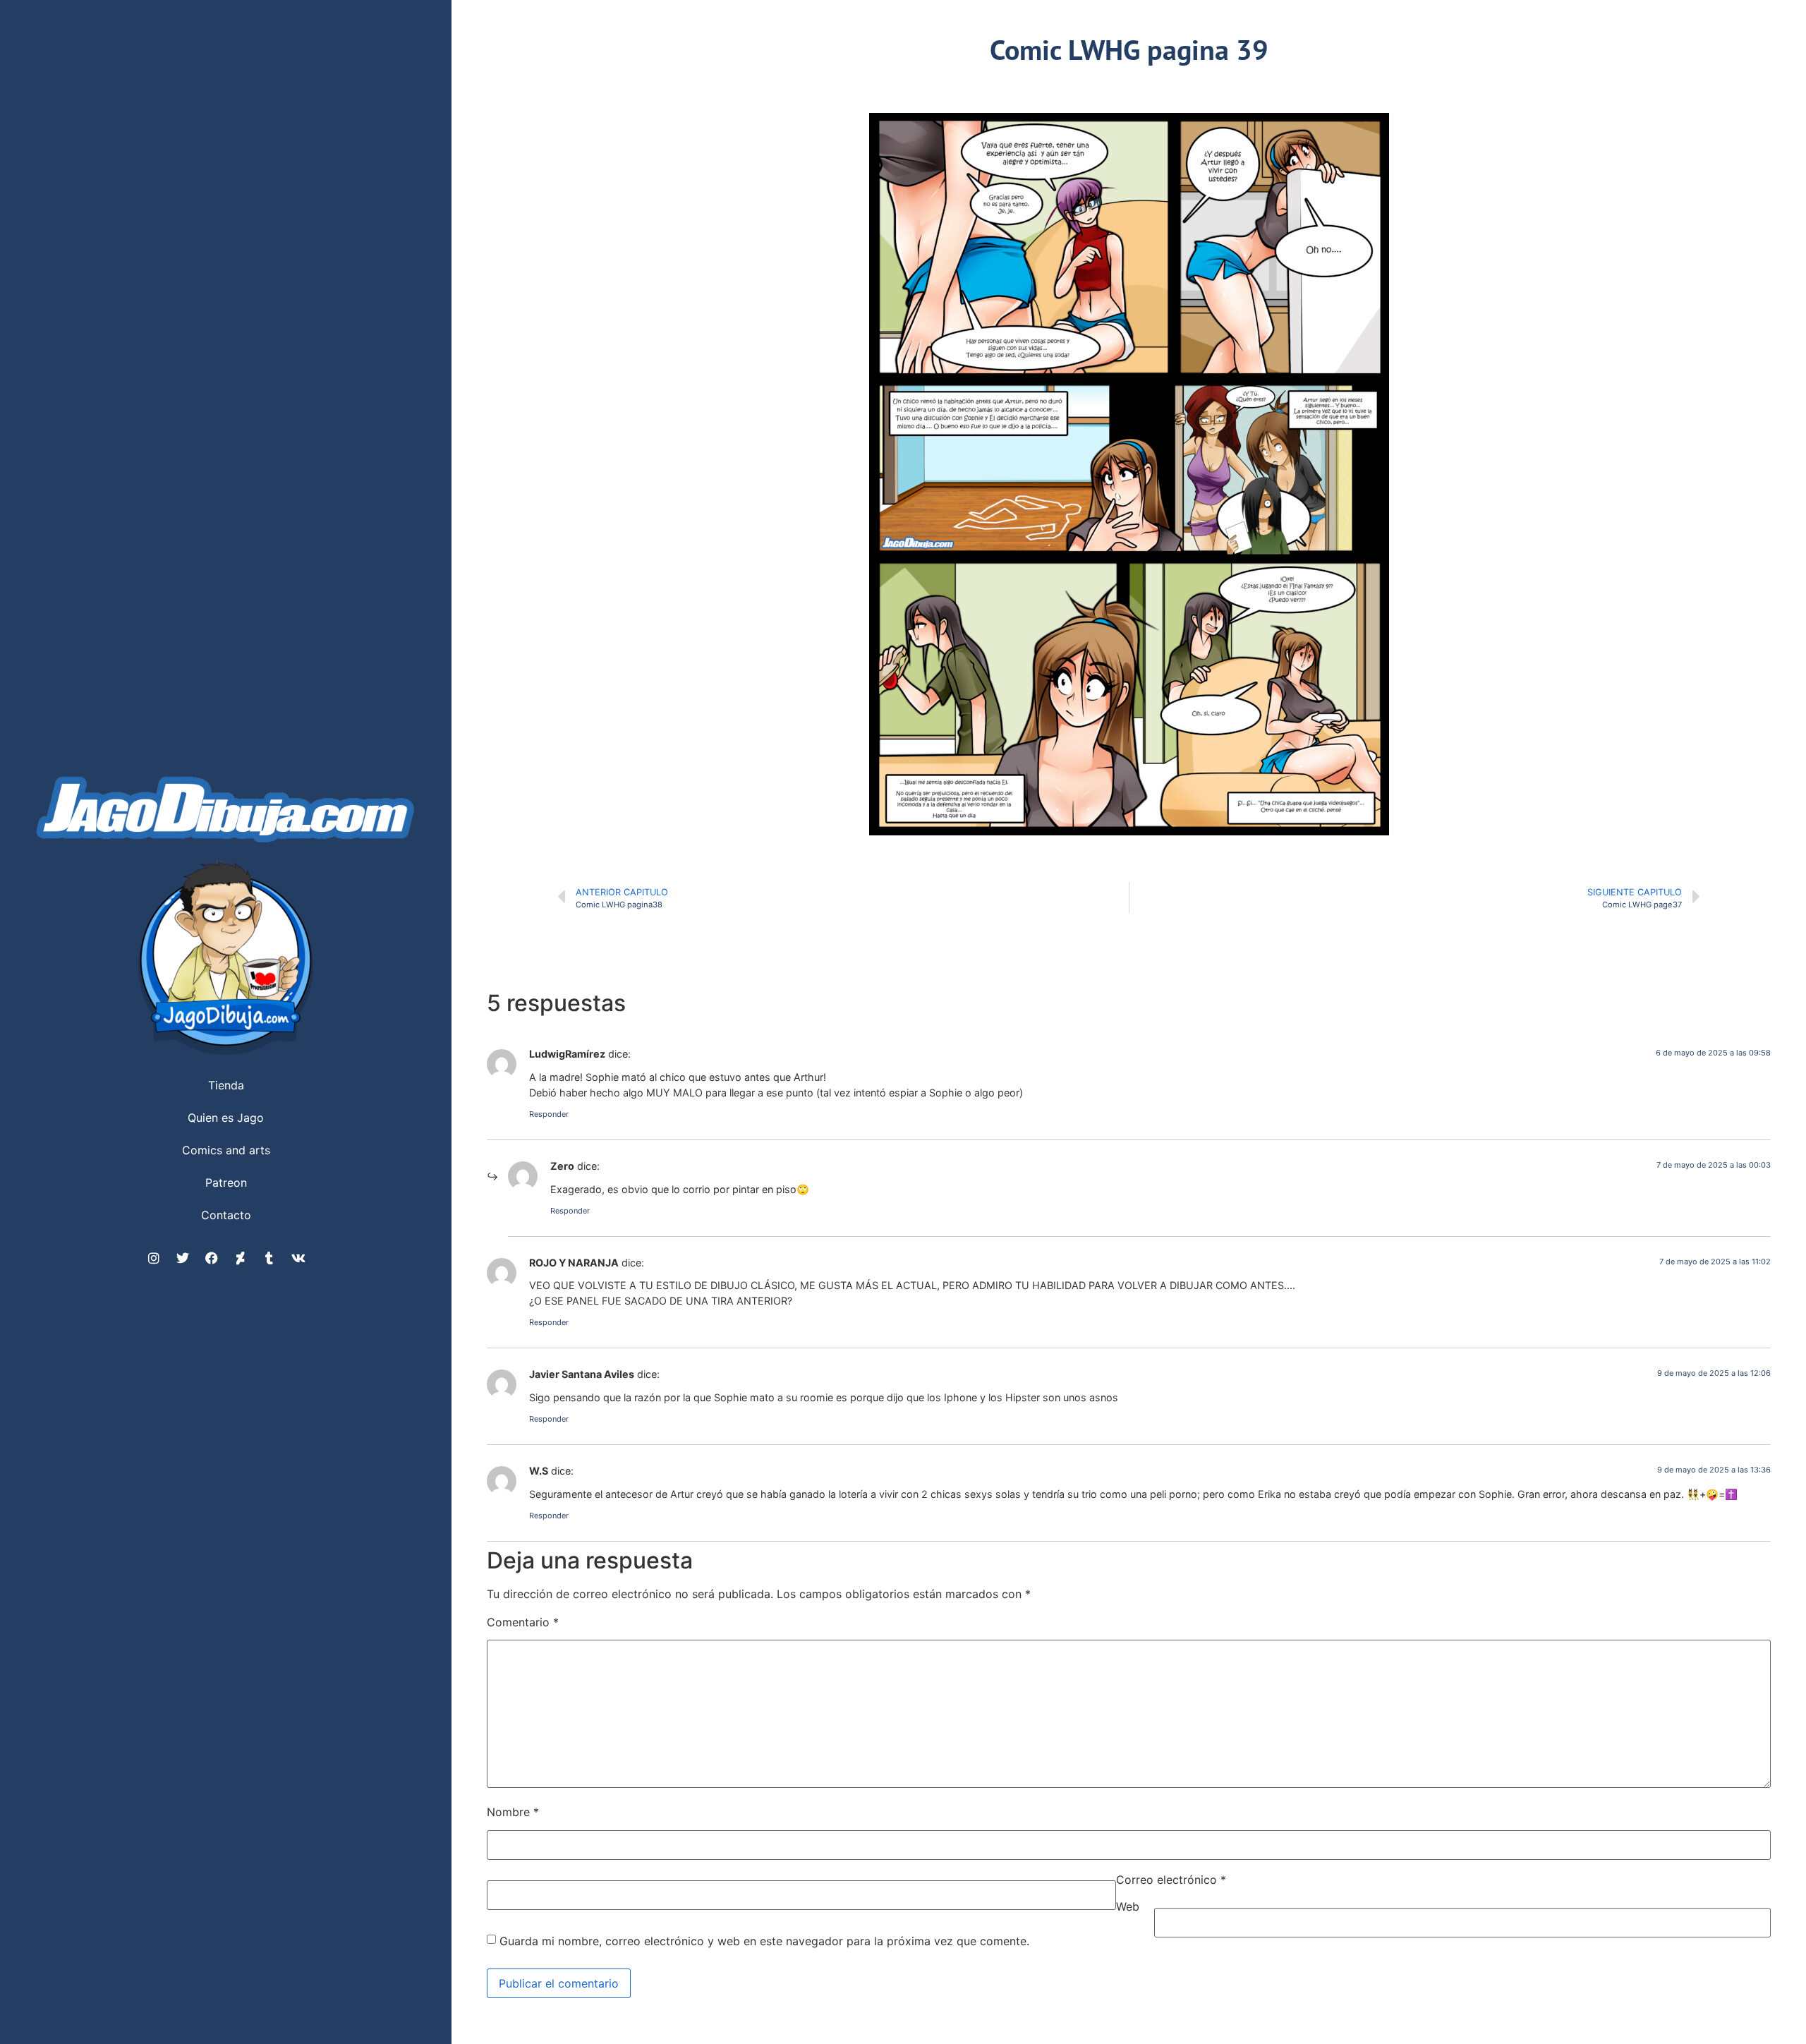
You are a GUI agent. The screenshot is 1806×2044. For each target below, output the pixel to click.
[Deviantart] (241, 1258)
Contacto (226, 1215)
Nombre (513, 1812)
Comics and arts (226, 1150)
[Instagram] (154, 1258)
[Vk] (298, 1258)
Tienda (226, 1085)
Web (1128, 1906)
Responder (549, 1114)
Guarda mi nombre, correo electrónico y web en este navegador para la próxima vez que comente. (764, 1941)
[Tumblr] (269, 1258)
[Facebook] (212, 1258)
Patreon (226, 1183)
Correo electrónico (1171, 1880)
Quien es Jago (226, 1118)
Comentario (523, 1622)
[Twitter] (183, 1258)
